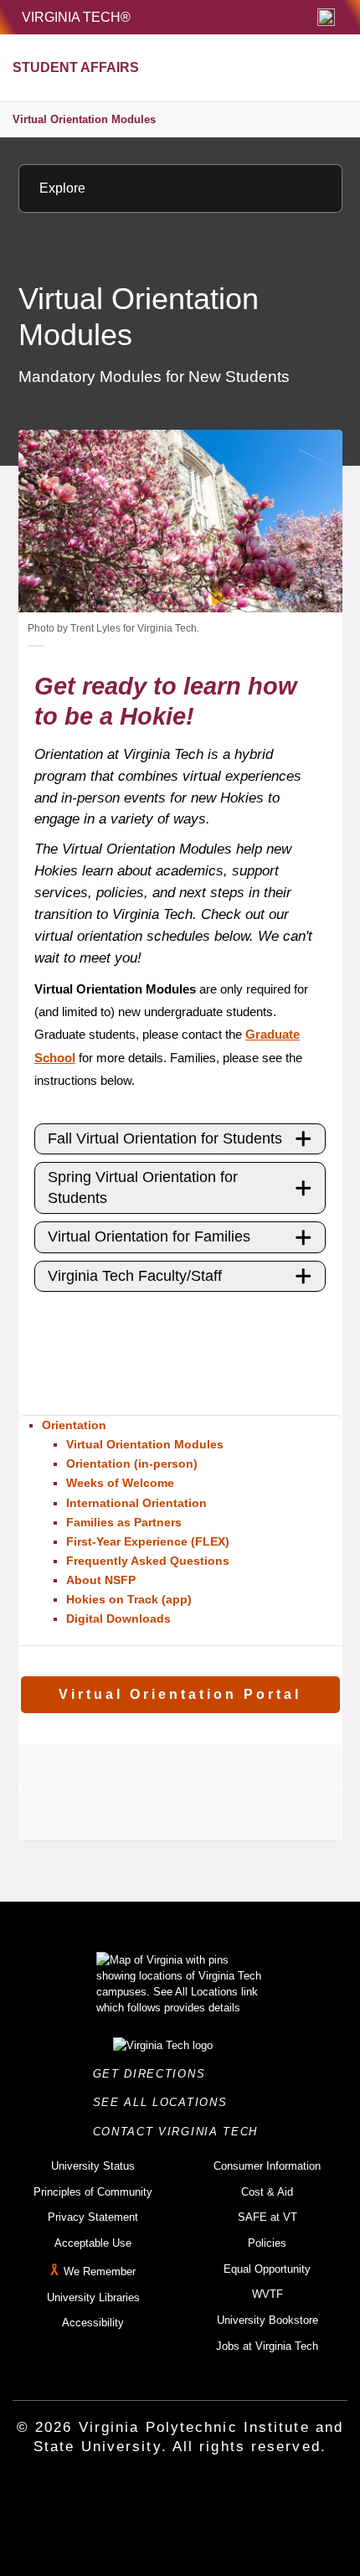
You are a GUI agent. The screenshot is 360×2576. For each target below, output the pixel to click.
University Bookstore (267, 2320)
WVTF (267, 2294)
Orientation (74, 1425)
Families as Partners (124, 1522)
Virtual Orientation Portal (180, 1694)
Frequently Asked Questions (148, 1561)
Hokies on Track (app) (129, 1599)
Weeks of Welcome (120, 1483)
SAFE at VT (267, 2217)
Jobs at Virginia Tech (267, 2346)
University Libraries (93, 2297)
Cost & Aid (267, 2192)
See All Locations (165, 2102)
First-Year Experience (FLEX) (148, 1541)
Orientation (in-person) (132, 1464)
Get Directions (154, 2074)
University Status (93, 2166)
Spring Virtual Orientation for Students (143, 1187)
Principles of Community (93, 2192)
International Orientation (136, 1503)
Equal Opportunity (267, 2269)
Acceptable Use (93, 2243)
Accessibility (93, 2323)
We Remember (100, 2271)
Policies (267, 2243)
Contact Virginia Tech (180, 2132)
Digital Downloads (118, 1618)
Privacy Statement (93, 2217)
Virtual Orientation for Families (149, 1236)
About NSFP (101, 1580)
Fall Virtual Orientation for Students (165, 1138)
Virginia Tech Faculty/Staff (135, 1276)
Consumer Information (267, 2166)
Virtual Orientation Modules (84, 119)
